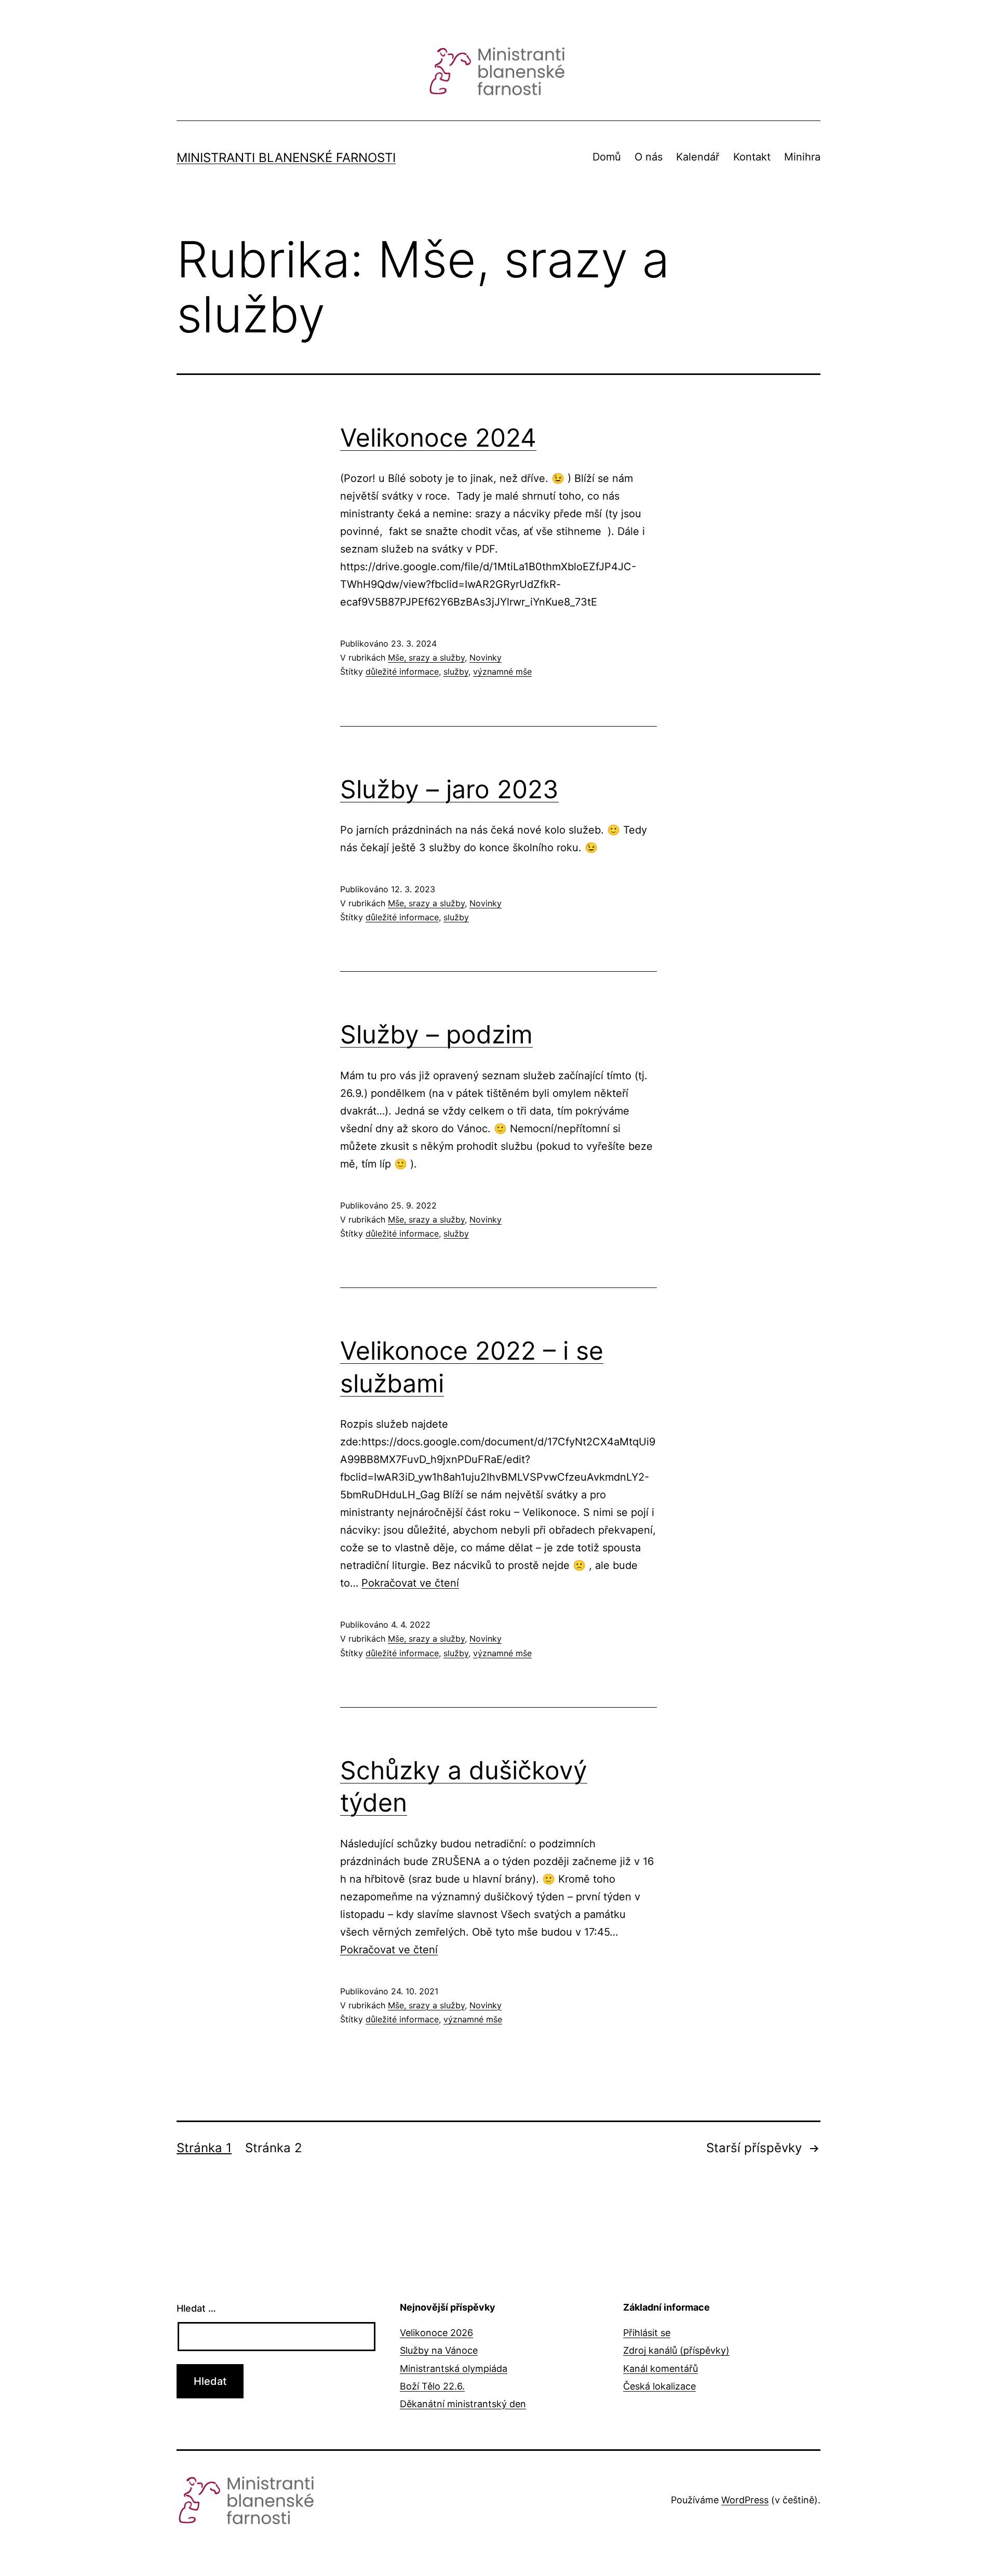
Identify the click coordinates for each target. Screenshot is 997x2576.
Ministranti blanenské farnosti (286, 158)
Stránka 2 (274, 2148)
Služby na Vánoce (439, 2350)
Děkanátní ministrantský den (463, 2404)
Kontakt (752, 157)
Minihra (802, 157)
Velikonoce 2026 (436, 2333)
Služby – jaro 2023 (449, 789)
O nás (649, 157)
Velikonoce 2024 (438, 438)
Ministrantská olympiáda (454, 2369)
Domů (607, 157)
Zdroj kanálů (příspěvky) (676, 2350)
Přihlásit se (647, 2333)
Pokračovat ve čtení (410, 1583)
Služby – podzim (436, 1034)
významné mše (502, 672)
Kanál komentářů (661, 2369)
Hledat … (196, 2308)
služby (456, 672)
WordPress (745, 2500)
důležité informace (402, 672)
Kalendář (698, 157)
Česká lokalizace (659, 2386)
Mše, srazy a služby (426, 658)
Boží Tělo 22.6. (432, 2386)
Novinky (486, 658)
